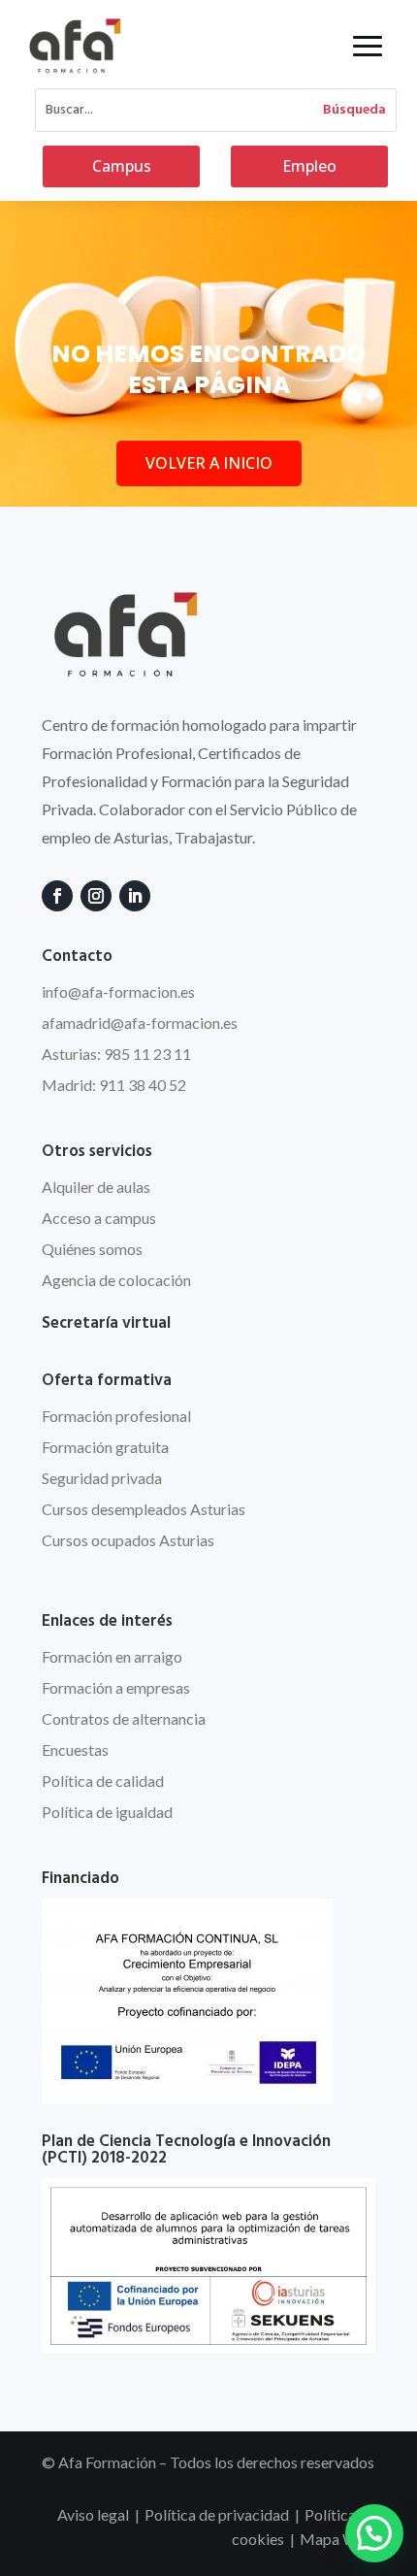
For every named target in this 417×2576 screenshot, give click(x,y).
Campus (122, 166)
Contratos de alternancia (124, 1718)
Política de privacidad (217, 2514)
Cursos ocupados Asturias (128, 1540)
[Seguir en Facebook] (57, 896)
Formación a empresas (116, 1687)
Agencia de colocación (116, 1280)
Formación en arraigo (112, 1656)
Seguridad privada (102, 1478)
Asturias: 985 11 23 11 (116, 1054)
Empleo (309, 166)
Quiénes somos (92, 1249)
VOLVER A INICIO (209, 463)
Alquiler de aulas (96, 1187)
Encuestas (75, 1750)
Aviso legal (93, 2514)
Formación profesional (116, 1416)
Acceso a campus (99, 1218)
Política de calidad (103, 1781)
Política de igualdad (107, 1812)
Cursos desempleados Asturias (144, 1509)
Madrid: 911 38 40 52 (114, 1085)
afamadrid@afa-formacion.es (140, 1023)
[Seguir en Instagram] (96, 896)
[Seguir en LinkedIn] (135, 896)
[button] (374, 2533)
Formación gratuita (105, 1447)
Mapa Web (337, 2539)
